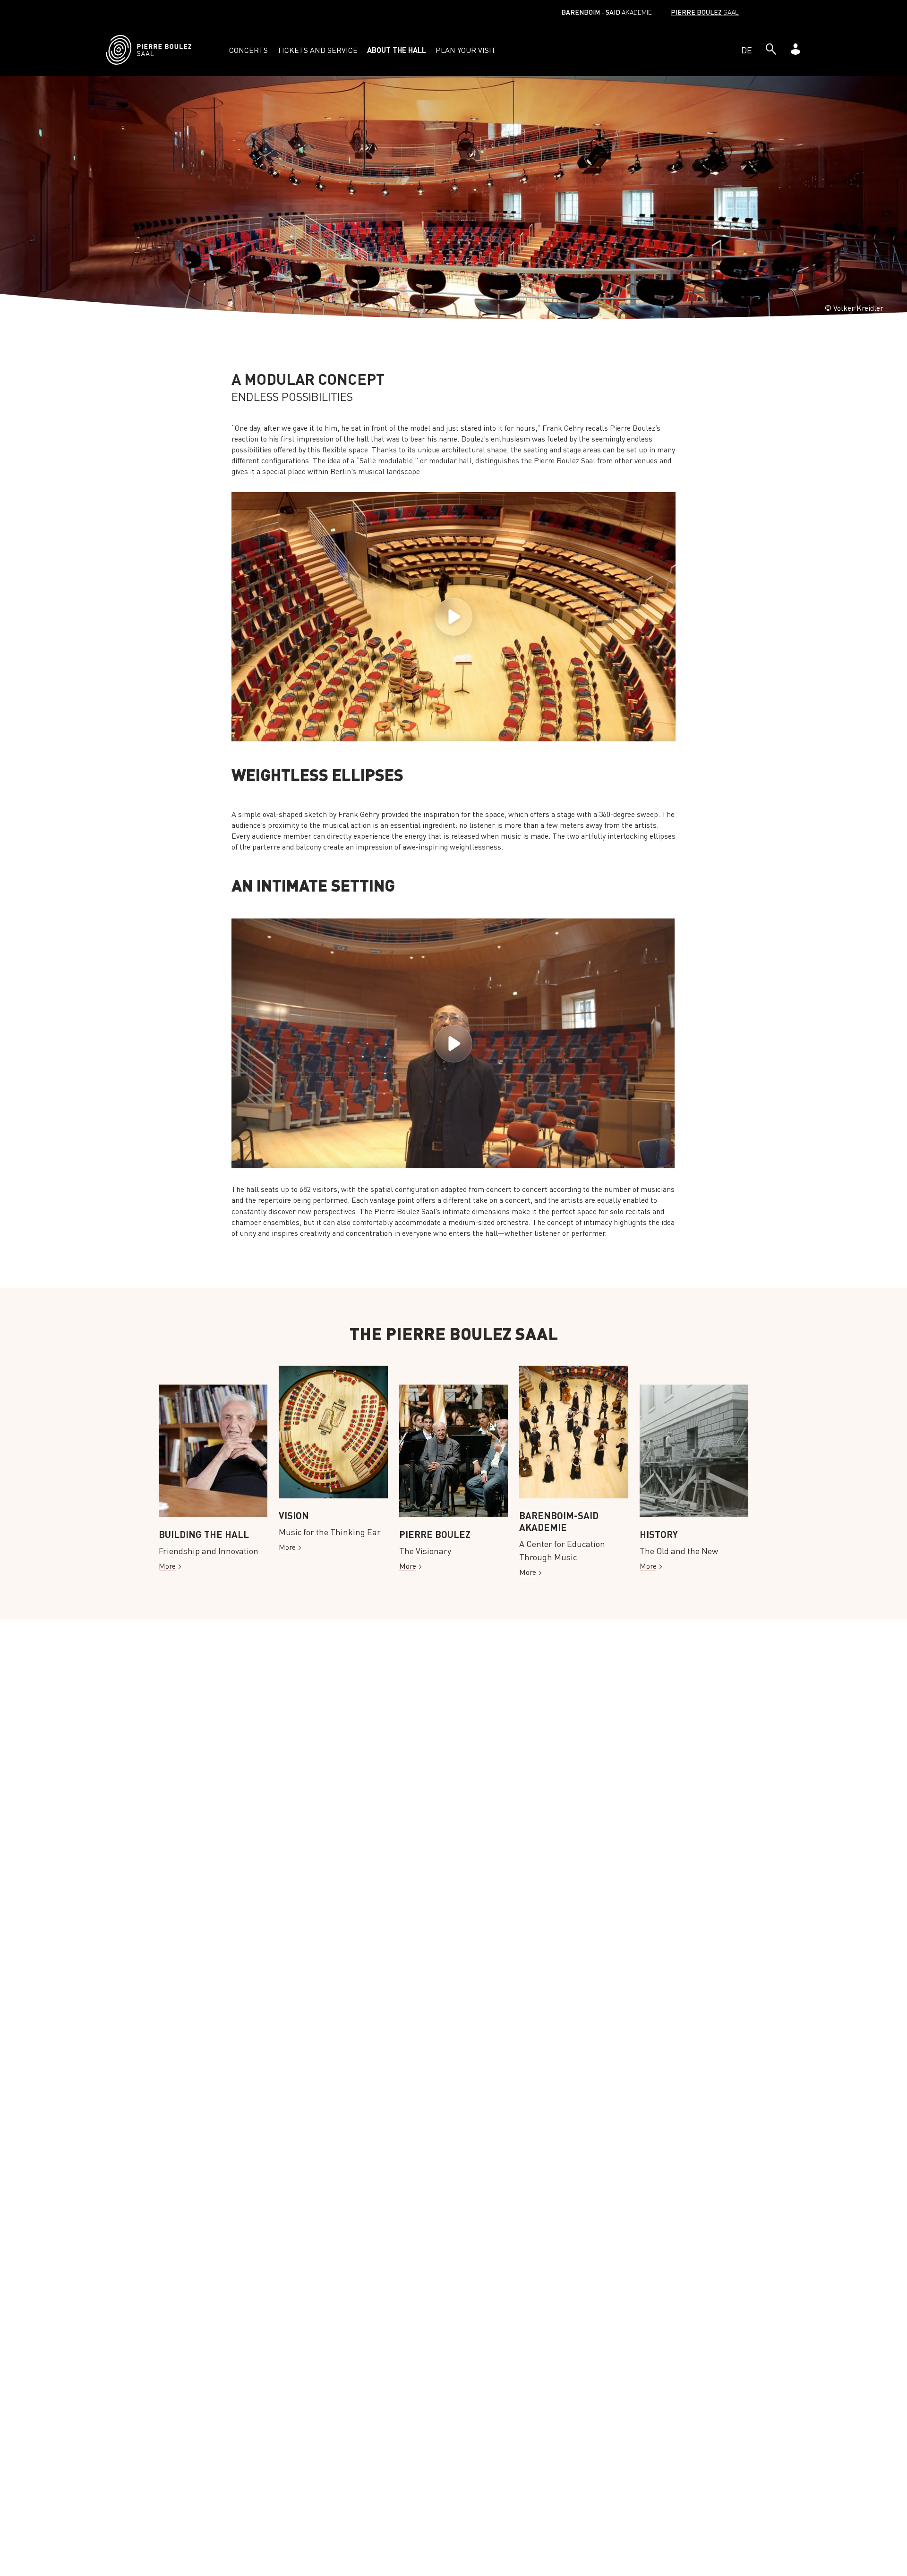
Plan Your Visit (466, 50)
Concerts (248, 50)
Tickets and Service (317, 50)
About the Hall (397, 50)
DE (747, 50)
